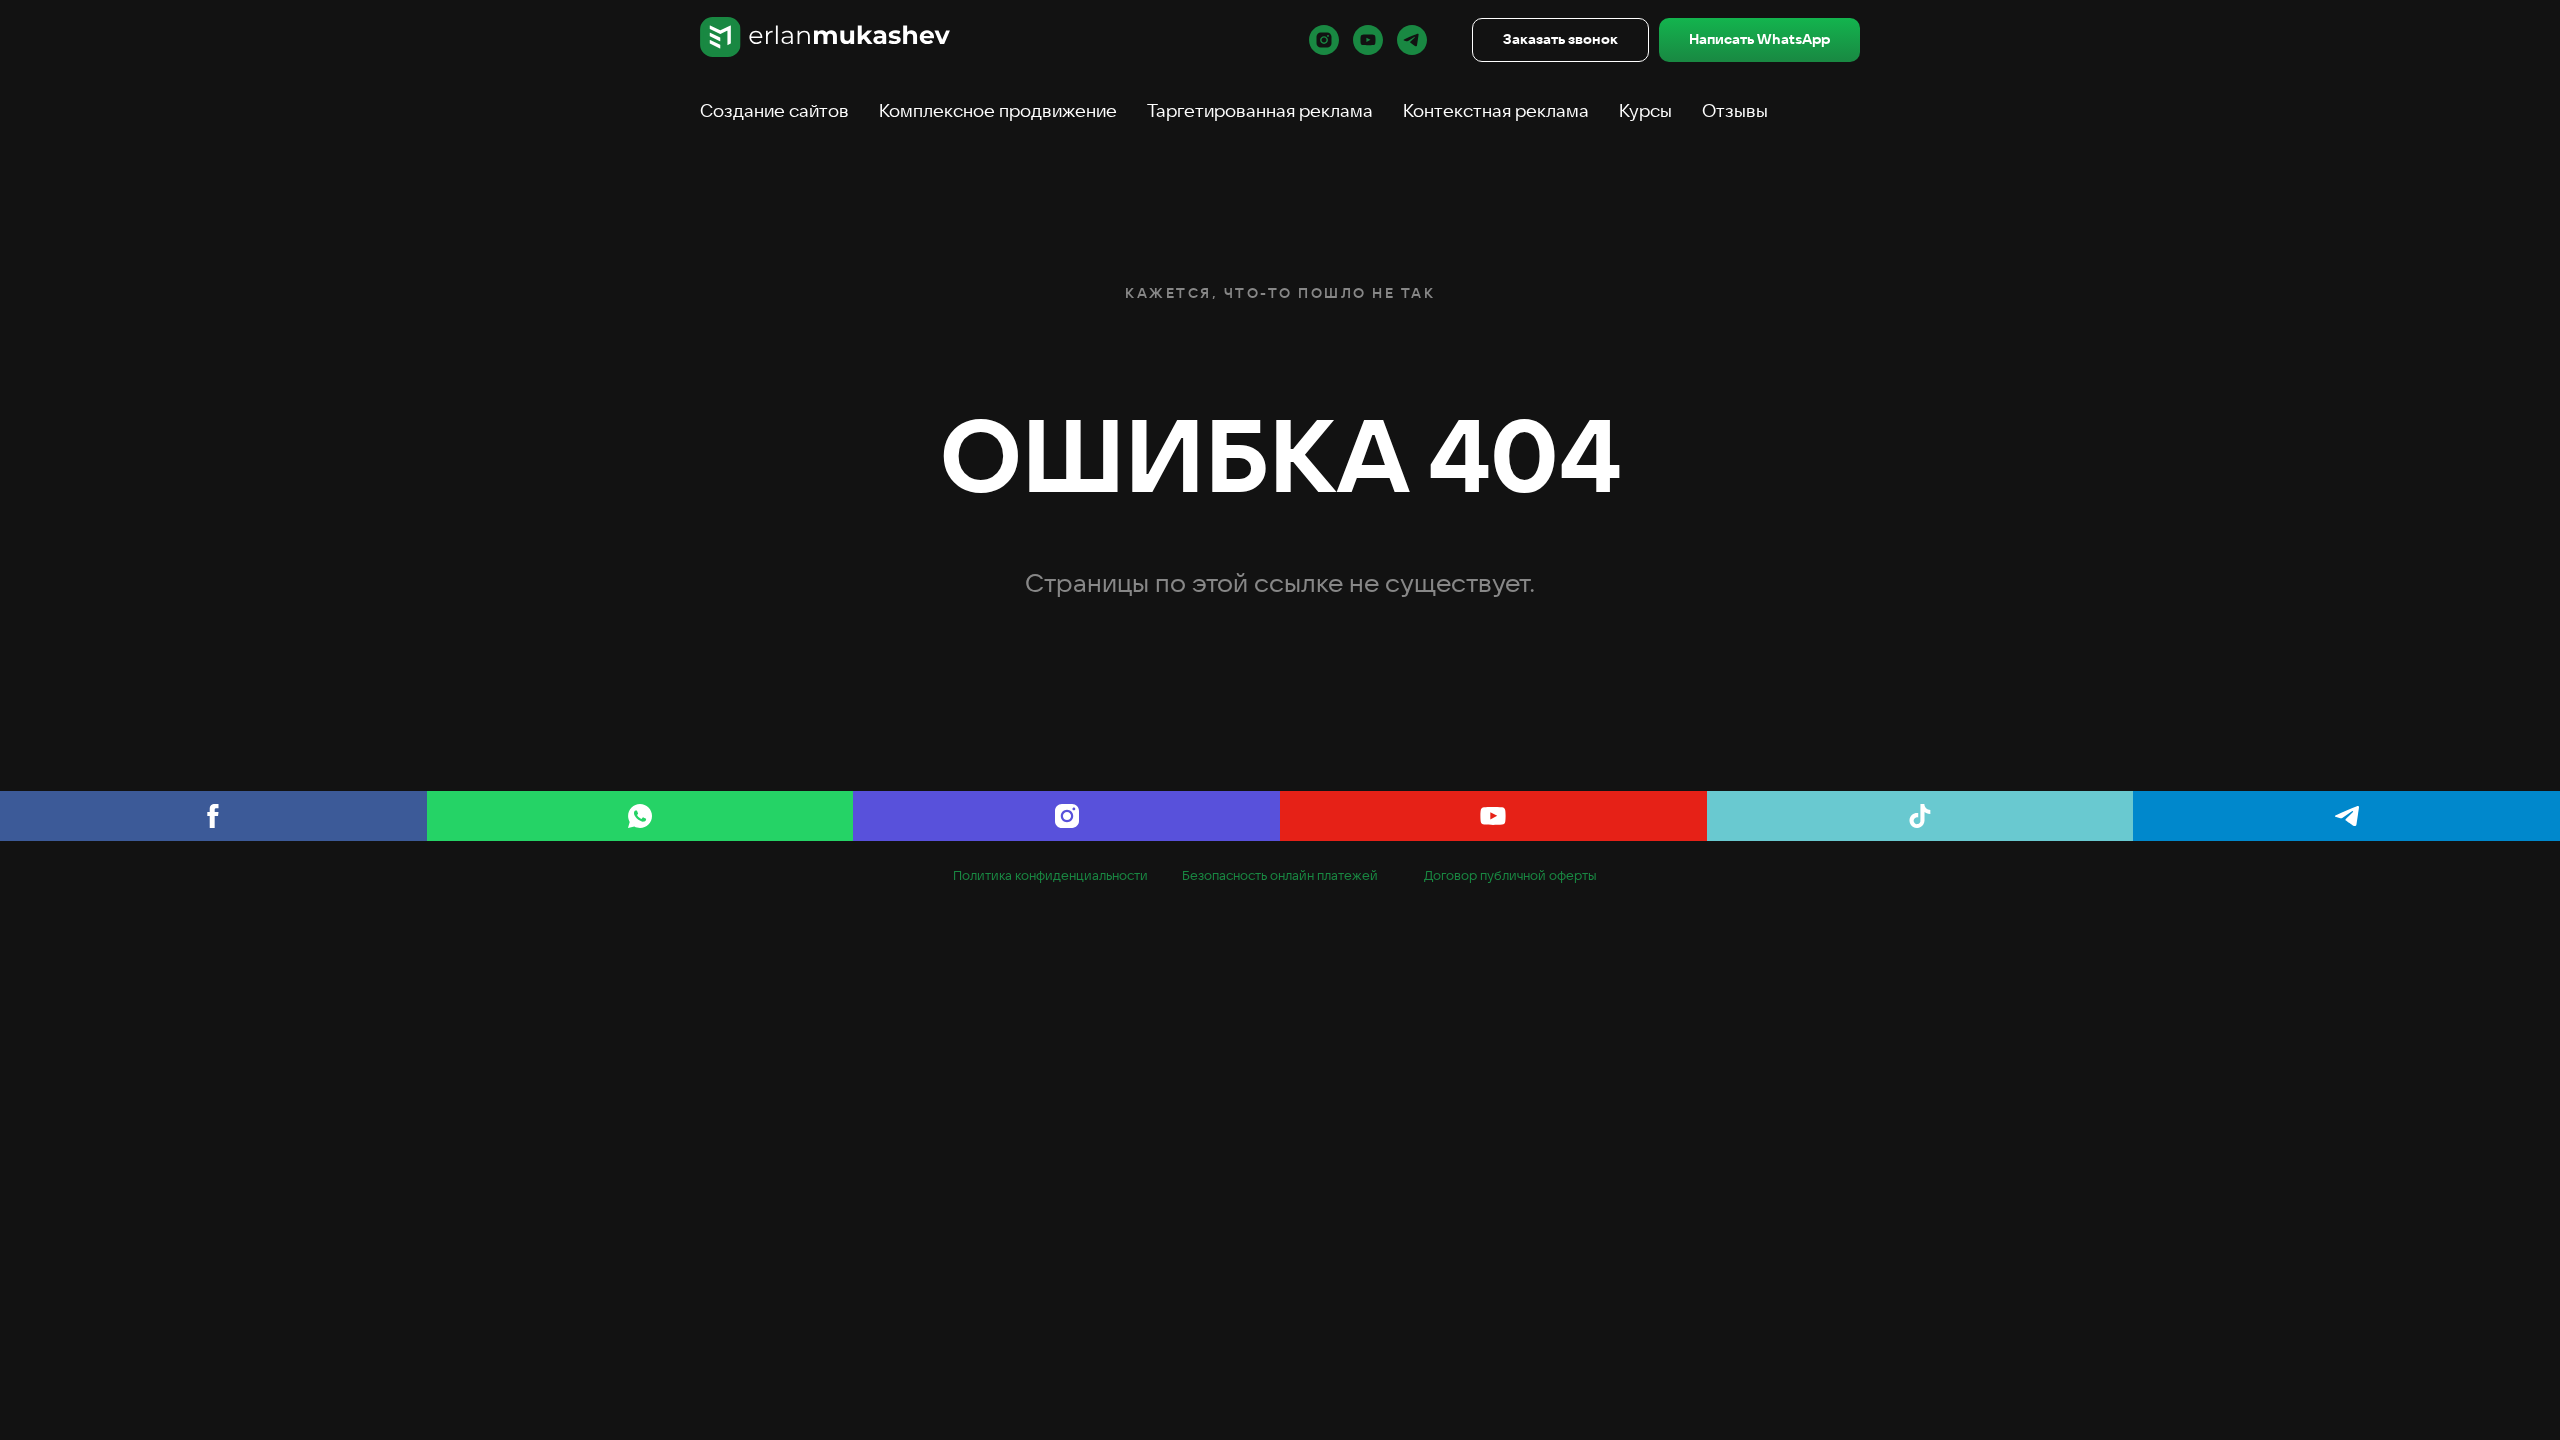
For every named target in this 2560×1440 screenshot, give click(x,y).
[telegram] (1412, 40)
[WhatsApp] (640, 816)
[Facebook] (213, 816)
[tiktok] (1920, 816)
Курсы (1645, 110)
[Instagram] (1066, 816)
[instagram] (1324, 40)
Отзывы (1735, 110)
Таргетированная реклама (1260, 110)
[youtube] (1368, 40)
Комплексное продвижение (998, 110)
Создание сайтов (774, 110)
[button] (1560, 40)
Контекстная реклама (1496, 110)
